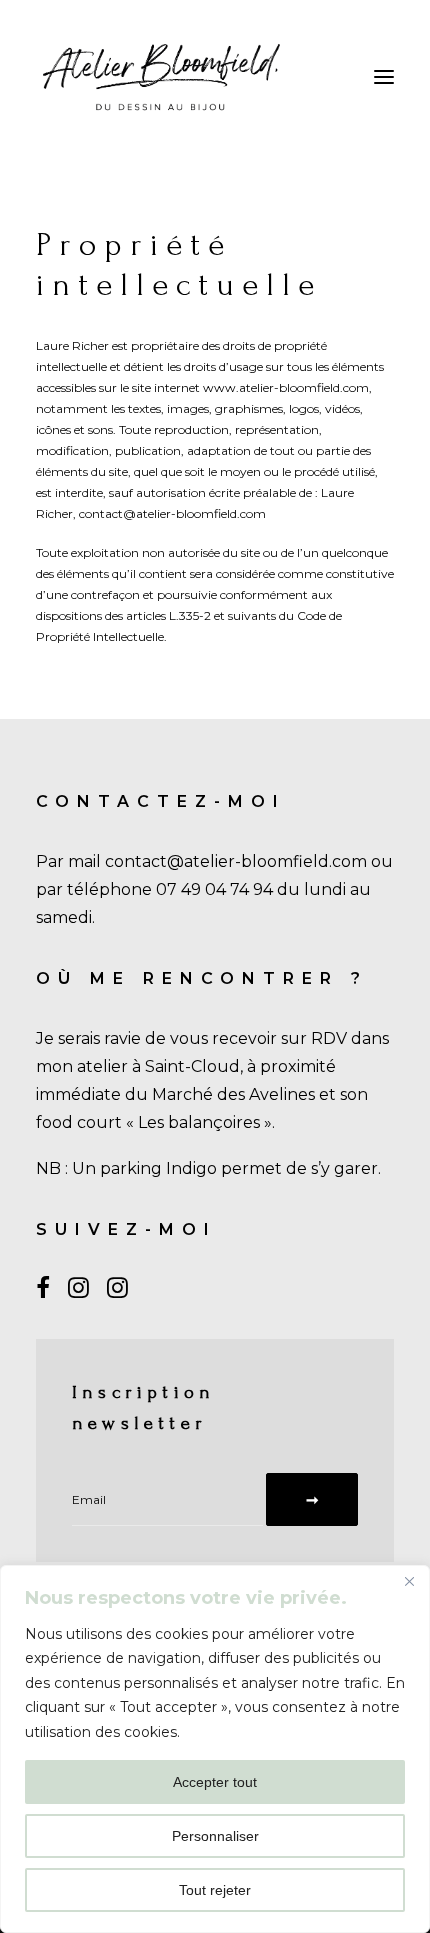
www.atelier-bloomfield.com (286, 387)
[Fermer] (409, 1582)
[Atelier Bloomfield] (161, 77)
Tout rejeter (215, 1890)
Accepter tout (215, 1782)
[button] (384, 77)
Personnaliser (215, 1836)
